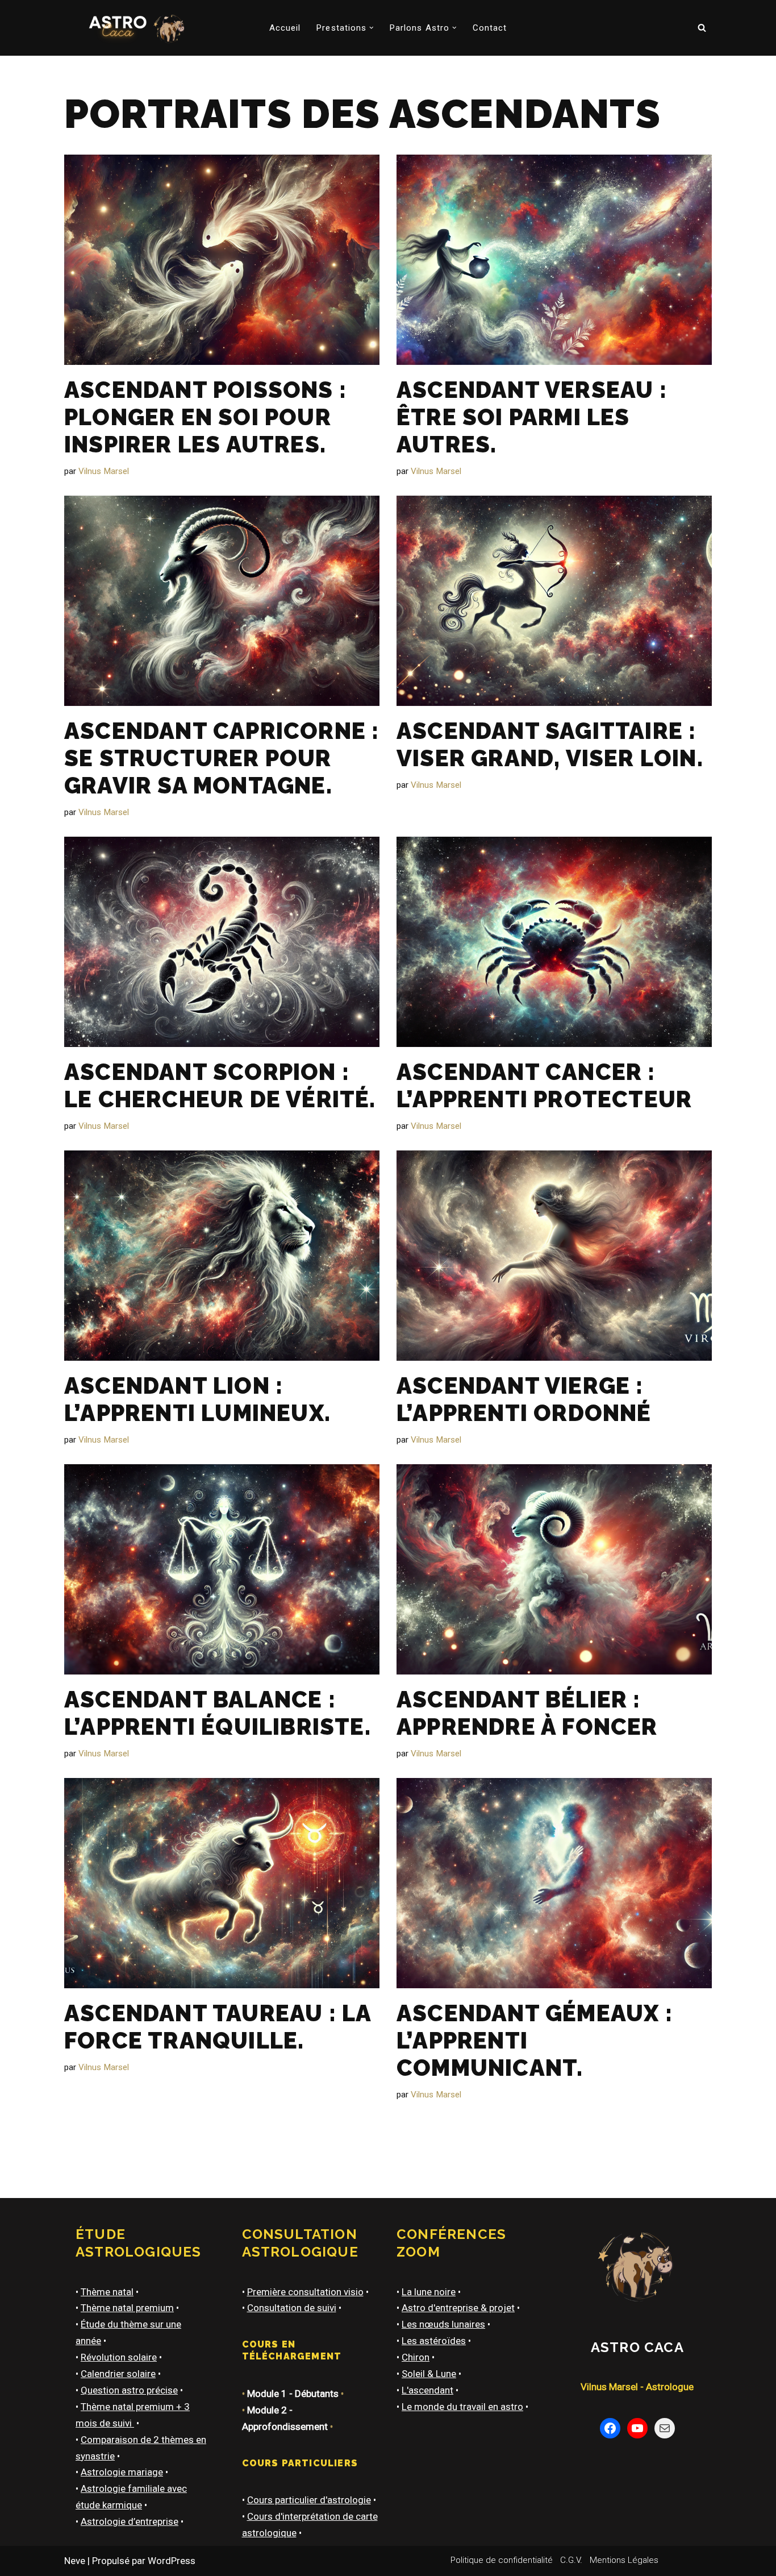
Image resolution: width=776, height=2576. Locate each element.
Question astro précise (129, 2390)
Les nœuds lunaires (443, 2324)
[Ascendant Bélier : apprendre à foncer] (554, 1569)
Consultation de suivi (292, 2308)
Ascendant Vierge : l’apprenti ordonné (524, 1399)
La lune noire (429, 2292)
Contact (490, 28)
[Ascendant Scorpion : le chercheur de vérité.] (222, 942)
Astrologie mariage (122, 2472)
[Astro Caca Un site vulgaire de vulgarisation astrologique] (134, 28)
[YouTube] (637, 2428)
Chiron (416, 2357)
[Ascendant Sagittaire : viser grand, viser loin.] (554, 601)
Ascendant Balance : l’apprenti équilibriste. (218, 1713)
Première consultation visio (305, 2292)
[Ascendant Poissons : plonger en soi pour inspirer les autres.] (222, 260)
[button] (372, 28)
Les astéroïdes (434, 2341)
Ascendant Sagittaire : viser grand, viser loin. (550, 744)
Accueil (285, 28)
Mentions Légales (624, 2560)
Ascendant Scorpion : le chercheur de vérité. (220, 1085)
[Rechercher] (702, 28)
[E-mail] (665, 2428)
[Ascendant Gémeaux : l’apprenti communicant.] (554, 1883)
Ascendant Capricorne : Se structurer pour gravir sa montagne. (222, 758)
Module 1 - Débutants (293, 2394)
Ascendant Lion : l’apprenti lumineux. (197, 1399)
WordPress (172, 2561)
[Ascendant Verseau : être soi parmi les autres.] (554, 260)
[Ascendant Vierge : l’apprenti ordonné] (554, 1256)
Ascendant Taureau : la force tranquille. (218, 2027)
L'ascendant (427, 2390)
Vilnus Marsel (104, 471)
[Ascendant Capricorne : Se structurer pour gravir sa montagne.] (222, 601)
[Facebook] (610, 2428)
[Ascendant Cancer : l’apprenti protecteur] (554, 942)
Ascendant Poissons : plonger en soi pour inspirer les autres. (205, 417)
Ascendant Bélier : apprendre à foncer (527, 1713)
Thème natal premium (127, 2308)
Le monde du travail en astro (462, 2407)
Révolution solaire (119, 2357)
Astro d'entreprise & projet (458, 2308)
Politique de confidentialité (502, 2560)
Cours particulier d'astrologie (309, 2500)
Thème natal (107, 2292)
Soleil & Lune (429, 2374)
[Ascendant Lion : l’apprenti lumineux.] (222, 1256)
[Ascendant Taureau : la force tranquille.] (222, 1883)
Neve (75, 2561)
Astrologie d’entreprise (130, 2521)
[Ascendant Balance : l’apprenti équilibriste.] (222, 1569)
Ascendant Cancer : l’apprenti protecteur (544, 1085)
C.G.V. (571, 2560)
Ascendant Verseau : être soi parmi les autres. (532, 417)
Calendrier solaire (118, 2374)
